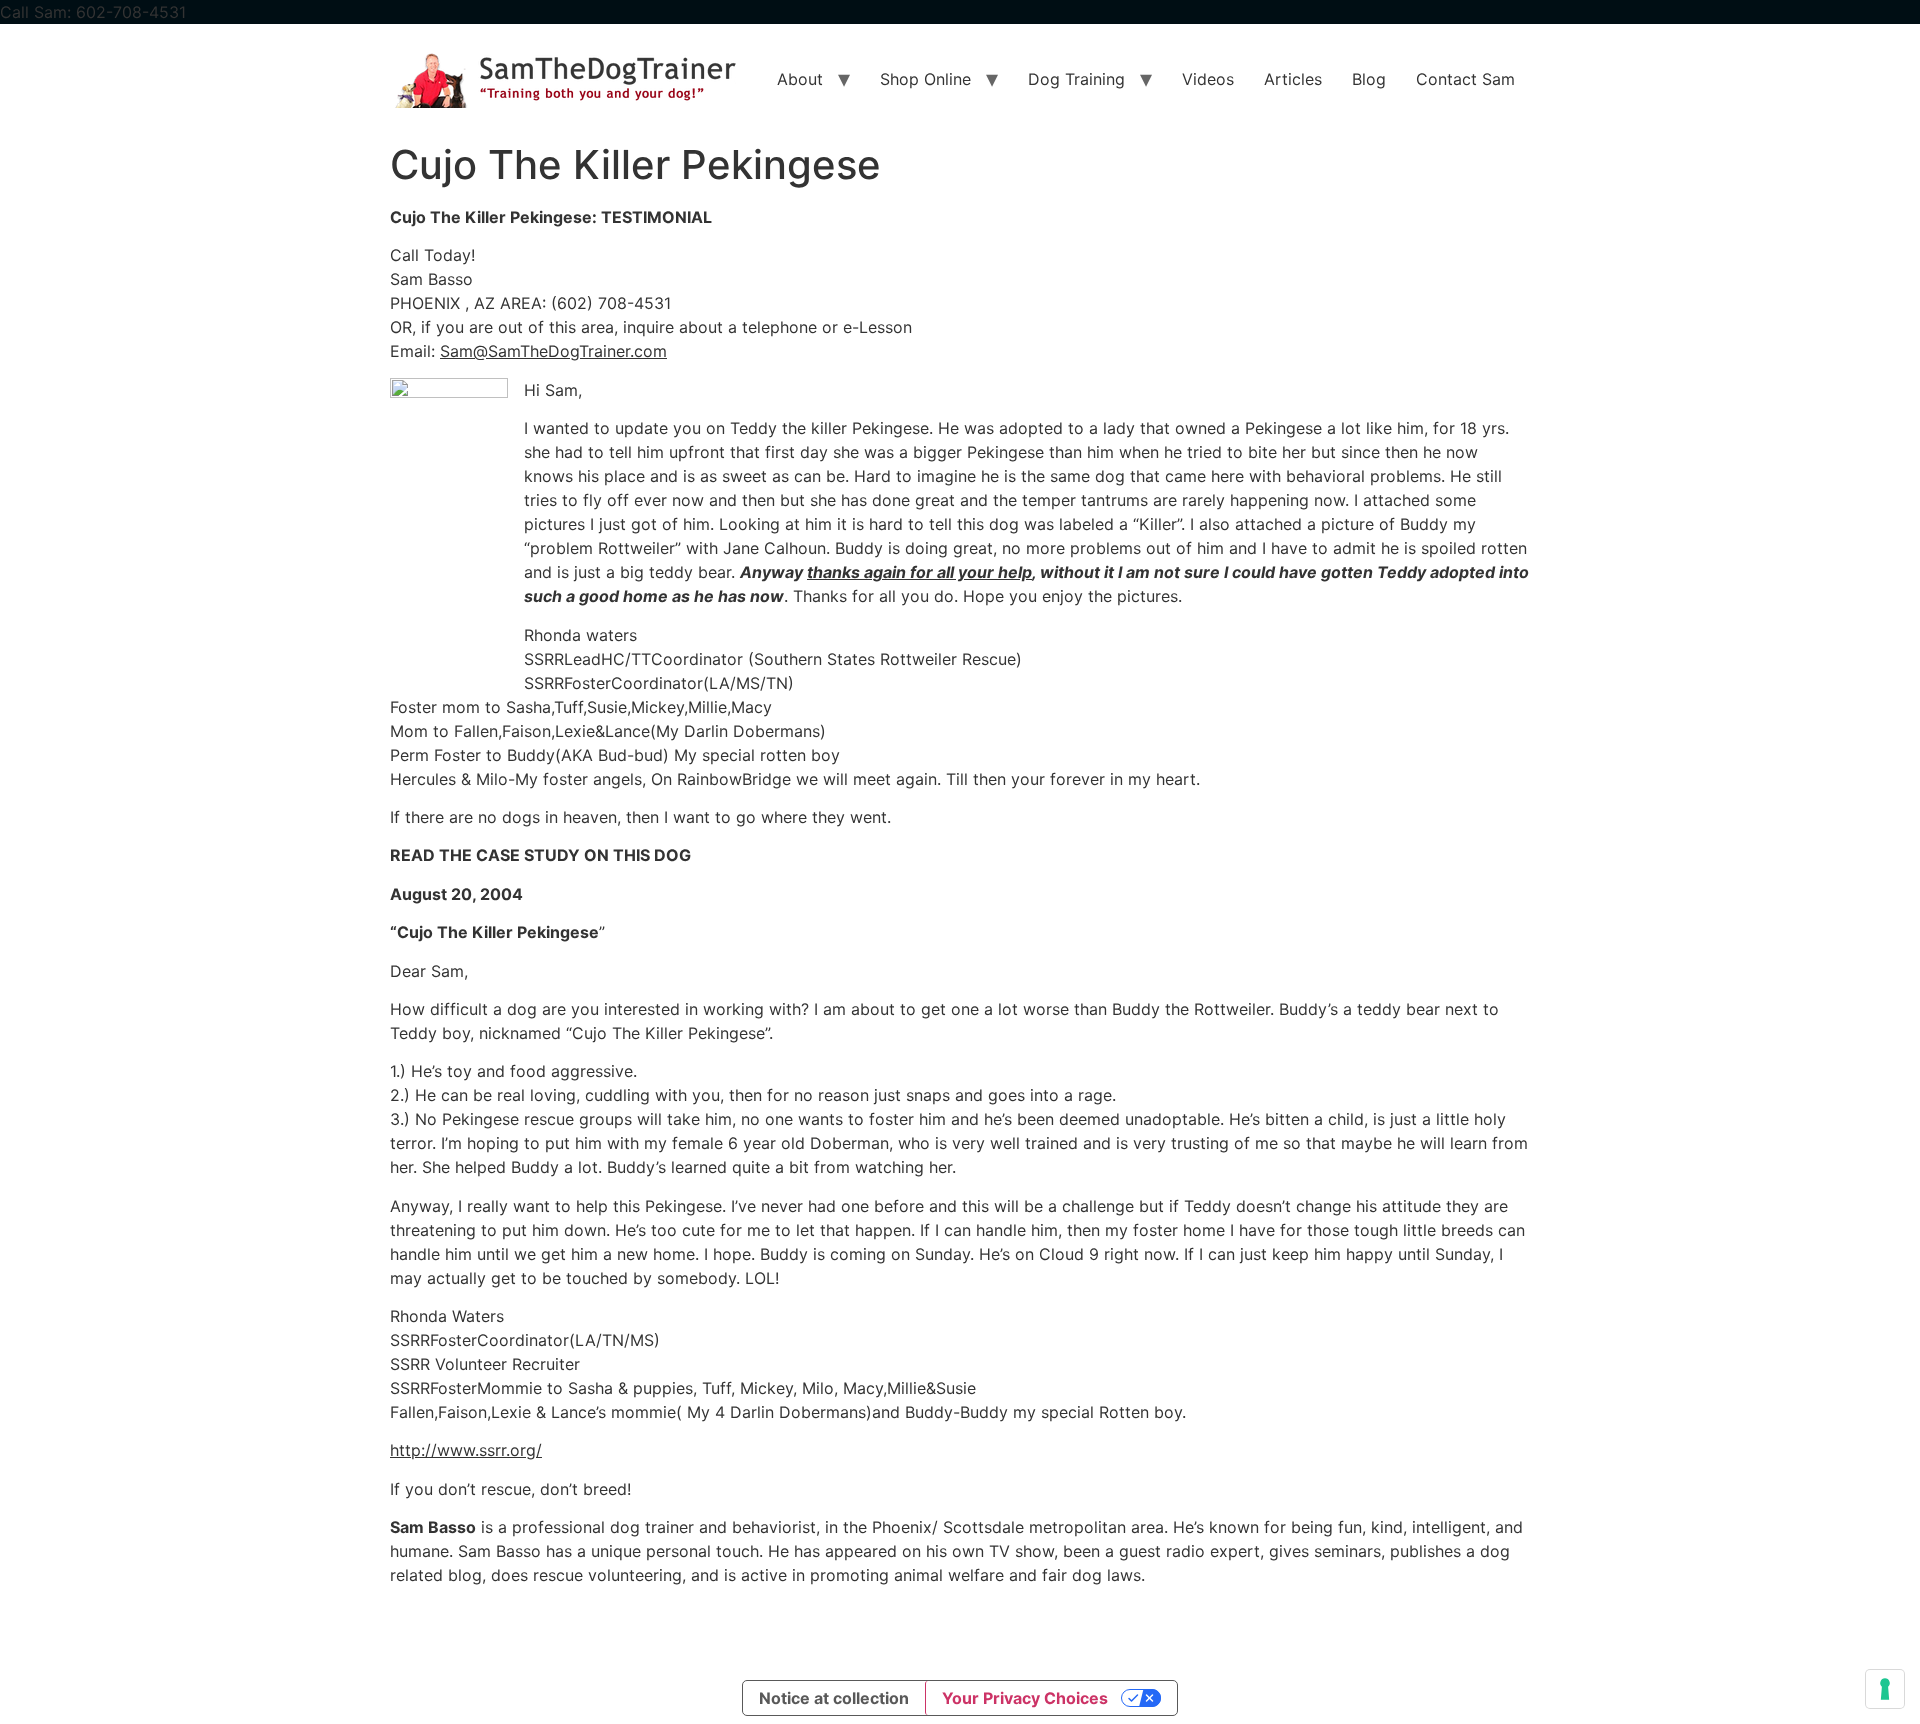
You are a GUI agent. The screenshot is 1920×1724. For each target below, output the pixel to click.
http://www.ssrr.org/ (466, 1450)
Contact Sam (1465, 79)
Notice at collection (834, 1698)
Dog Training (1076, 79)
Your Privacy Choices (1025, 1698)
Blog (1369, 79)
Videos (1208, 79)
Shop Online (925, 79)
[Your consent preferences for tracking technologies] (1885, 1689)
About (800, 79)
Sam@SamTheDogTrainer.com (553, 351)
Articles (1293, 79)
